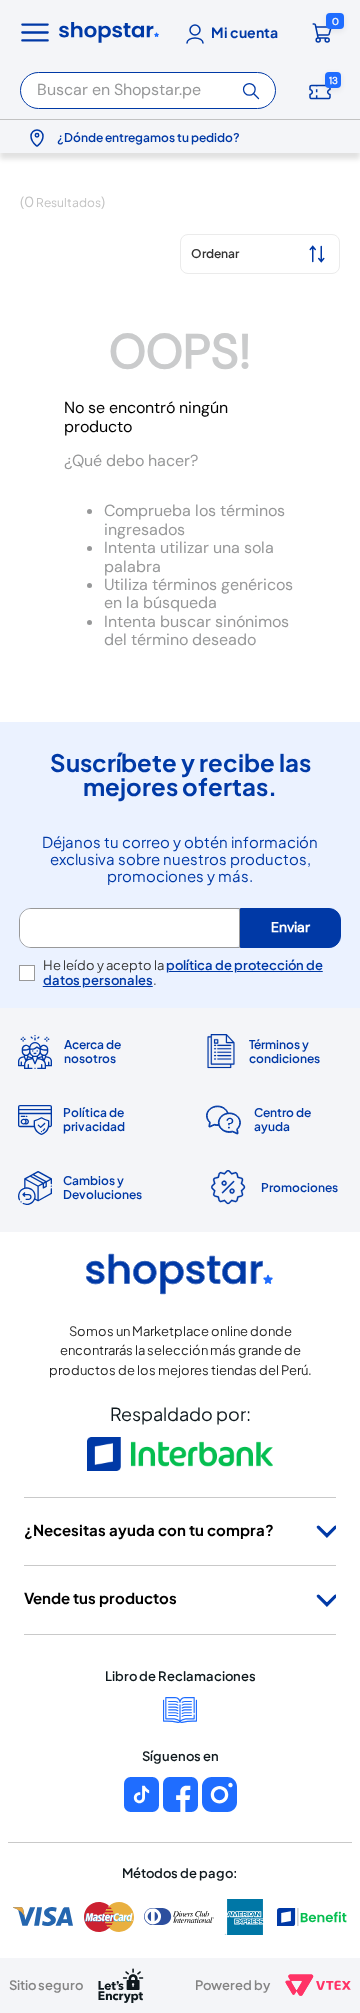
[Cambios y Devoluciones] (87, 1188)
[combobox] (148, 87)
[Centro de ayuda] (273, 1120)
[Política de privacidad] (87, 1120)
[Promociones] (273, 1188)
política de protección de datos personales (183, 972)
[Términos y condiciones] (273, 1051)
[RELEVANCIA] (260, 254)
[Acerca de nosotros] (87, 1051)
